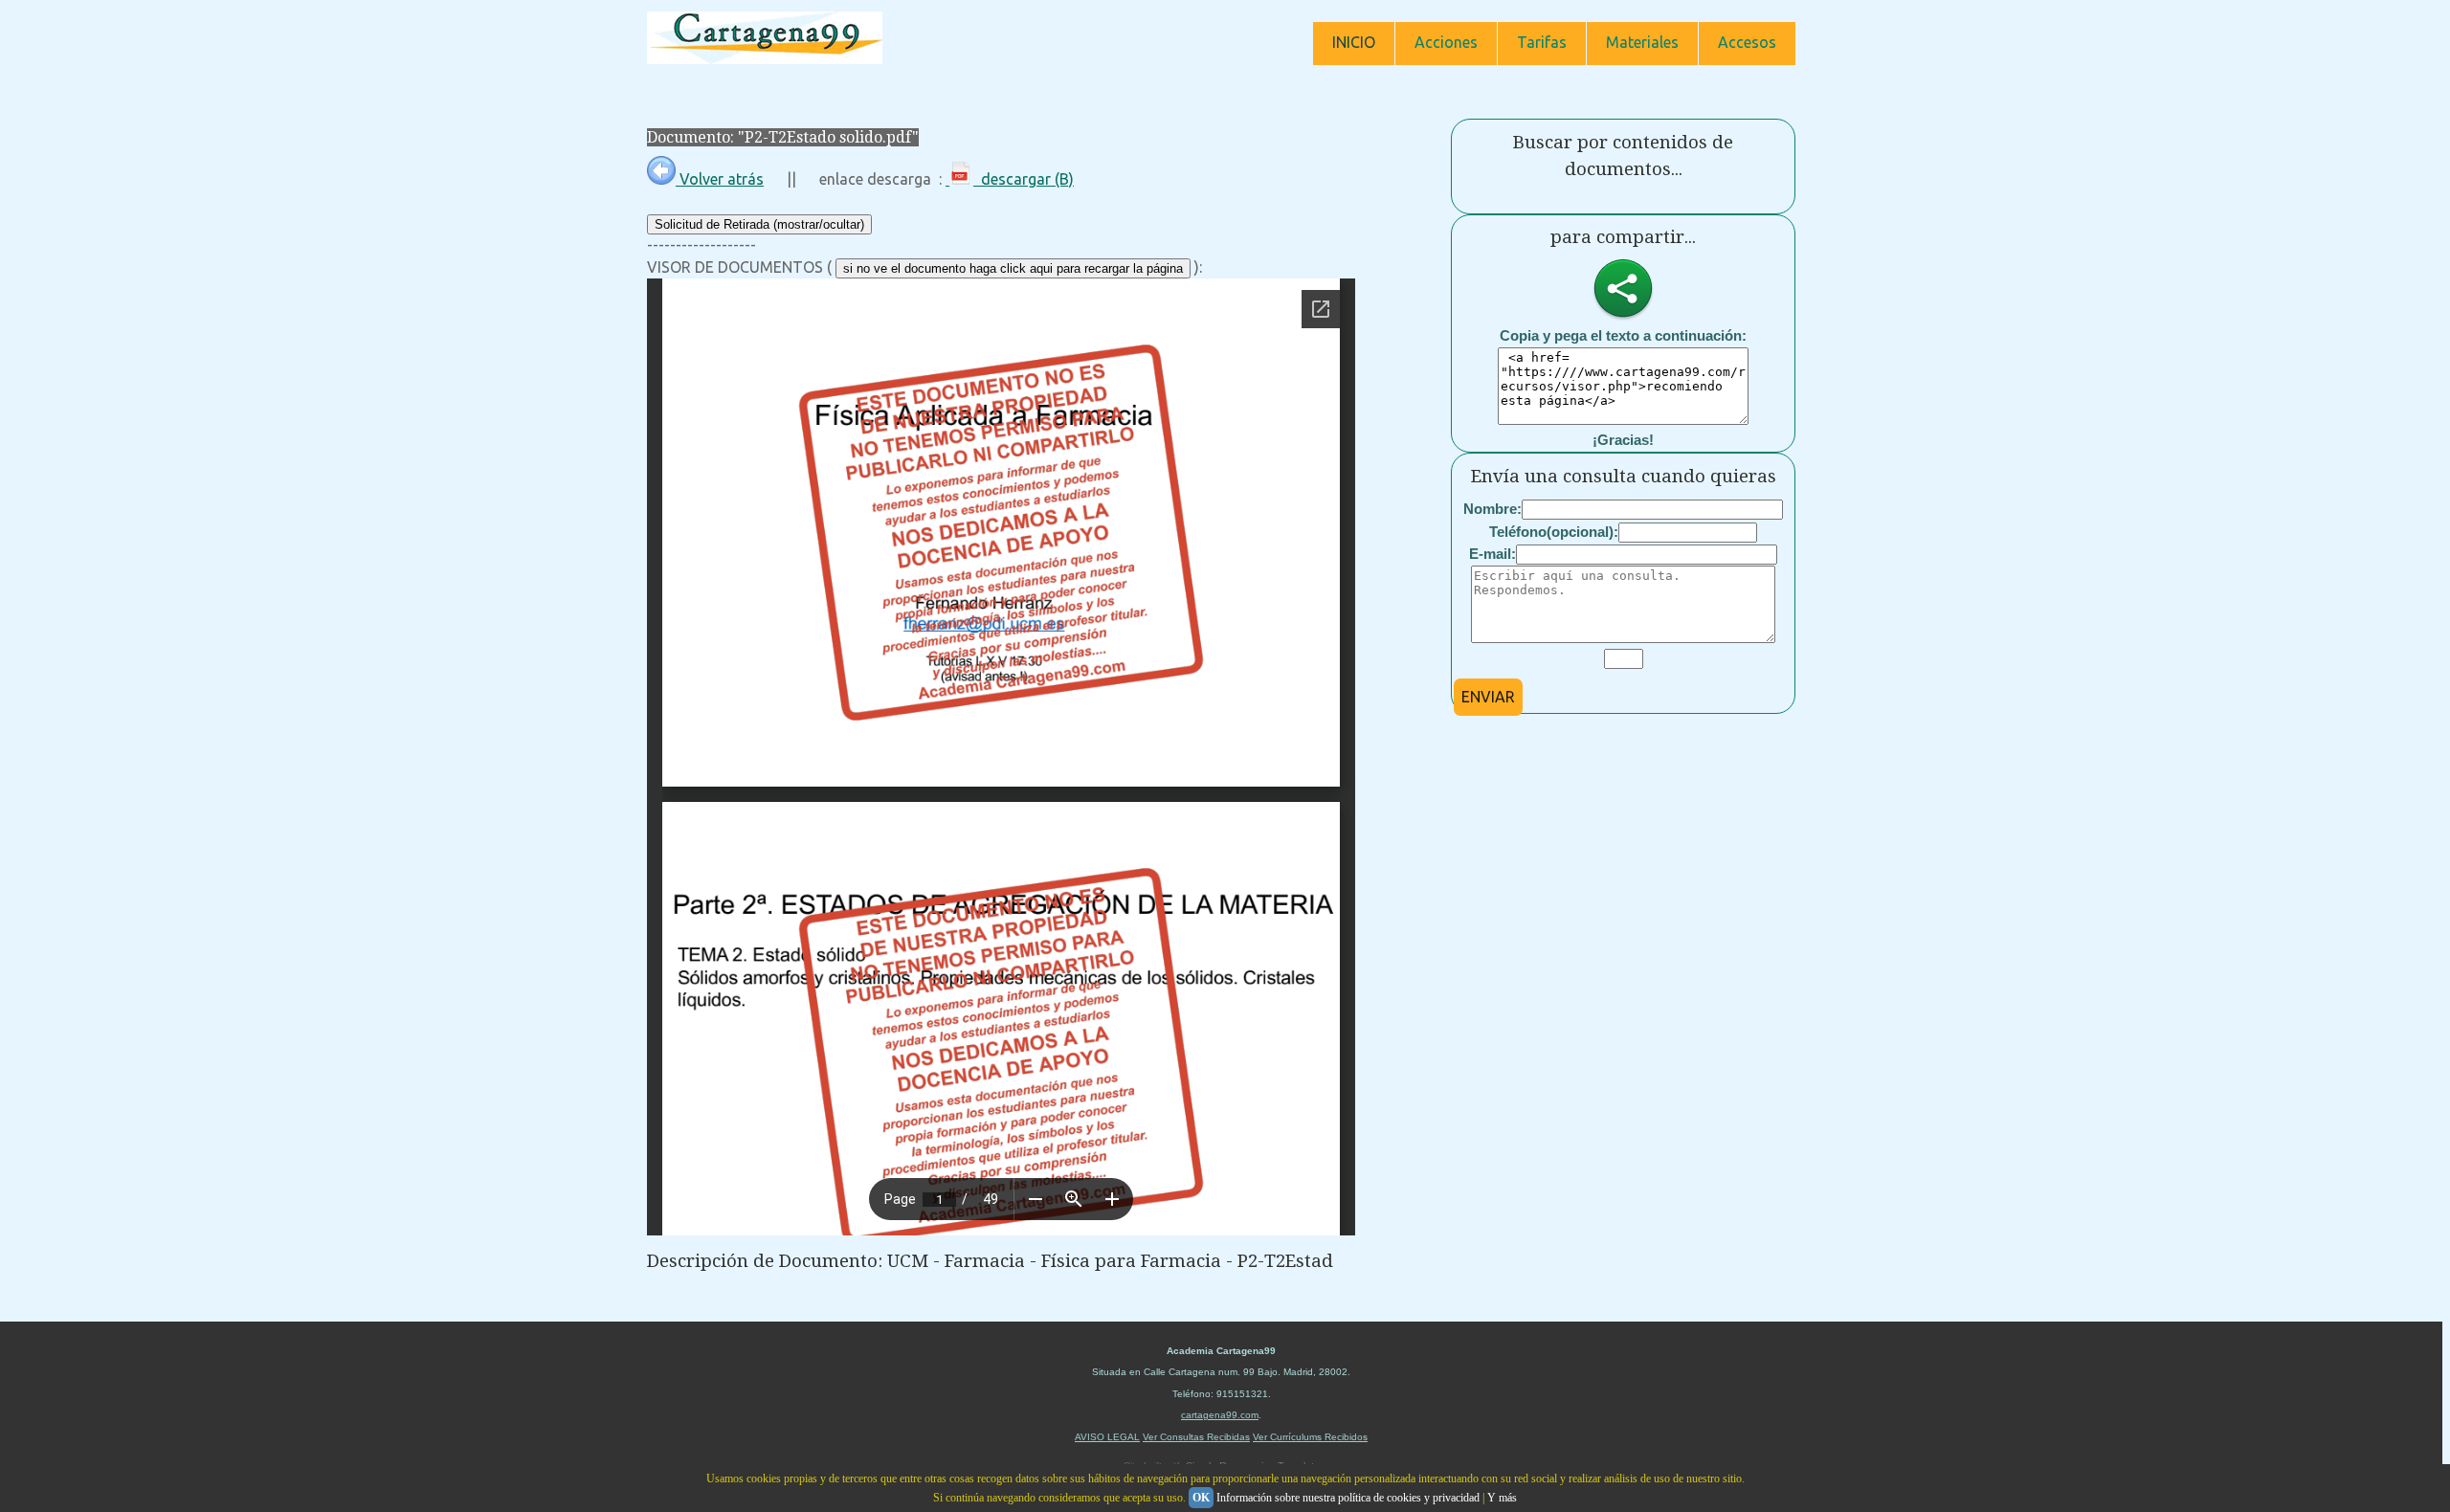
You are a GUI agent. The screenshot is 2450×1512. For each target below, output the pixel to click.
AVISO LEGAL (1107, 1437)
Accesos (1747, 42)
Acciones (1446, 42)
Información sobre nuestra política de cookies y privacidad (1348, 1498)
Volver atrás (720, 179)
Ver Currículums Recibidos (1310, 1437)
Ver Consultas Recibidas (1196, 1437)
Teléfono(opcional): (1554, 532)
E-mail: (1492, 554)
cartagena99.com (1220, 1415)
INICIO (1354, 42)
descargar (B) (1024, 179)
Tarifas (1542, 42)
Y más (1502, 1498)
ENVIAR (1488, 697)
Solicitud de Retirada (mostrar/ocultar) (759, 224)
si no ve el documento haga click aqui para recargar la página (1013, 268)
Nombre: (1492, 509)
